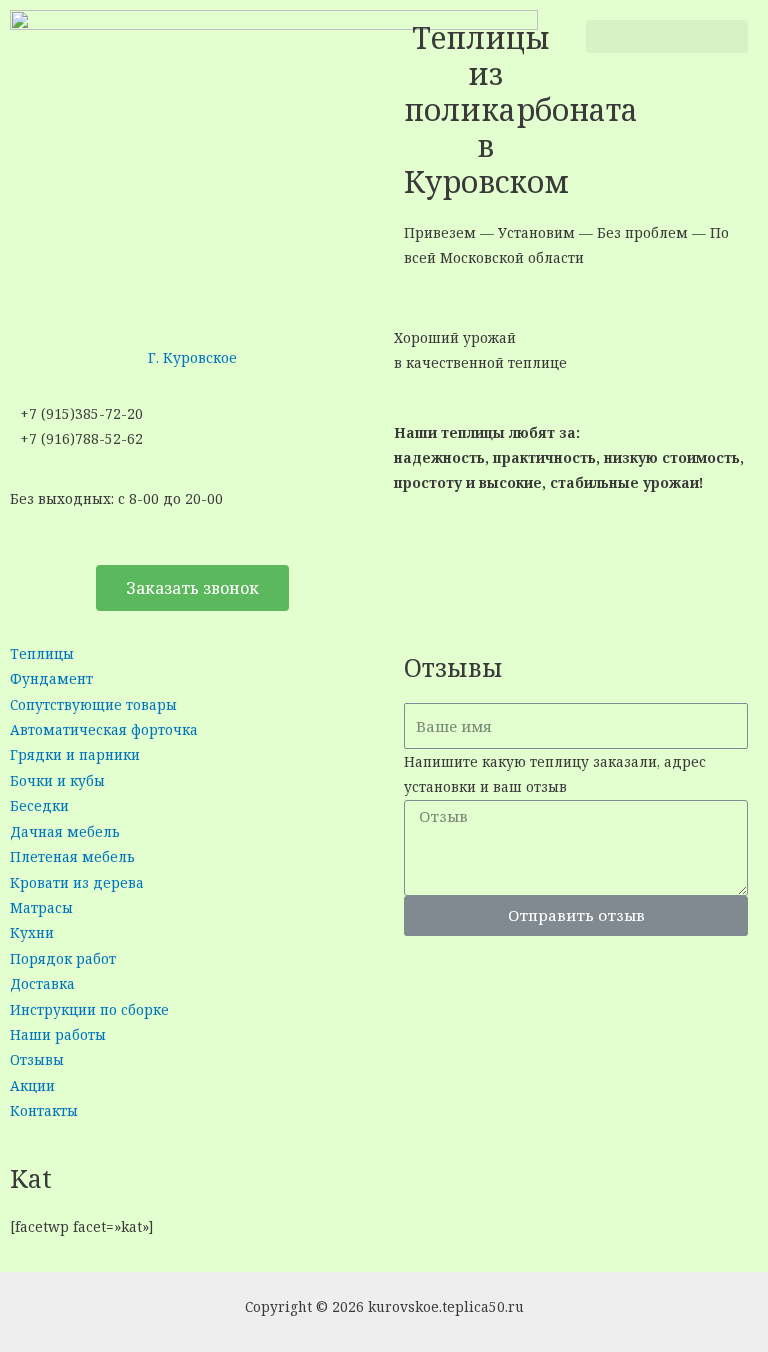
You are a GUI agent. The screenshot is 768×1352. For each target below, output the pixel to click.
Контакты (44, 1110)
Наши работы (58, 1034)
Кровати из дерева (77, 882)
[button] (667, 36)
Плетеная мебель (72, 856)
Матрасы (41, 907)
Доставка (42, 983)
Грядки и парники (75, 754)
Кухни (32, 932)
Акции (32, 1085)
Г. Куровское (192, 357)
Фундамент (51, 678)
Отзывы (37, 1059)
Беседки (39, 805)
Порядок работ (63, 958)
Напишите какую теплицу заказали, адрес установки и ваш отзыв (555, 774)
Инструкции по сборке (89, 1009)
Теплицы (42, 653)
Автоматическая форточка (104, 729)
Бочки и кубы (57, 780)
